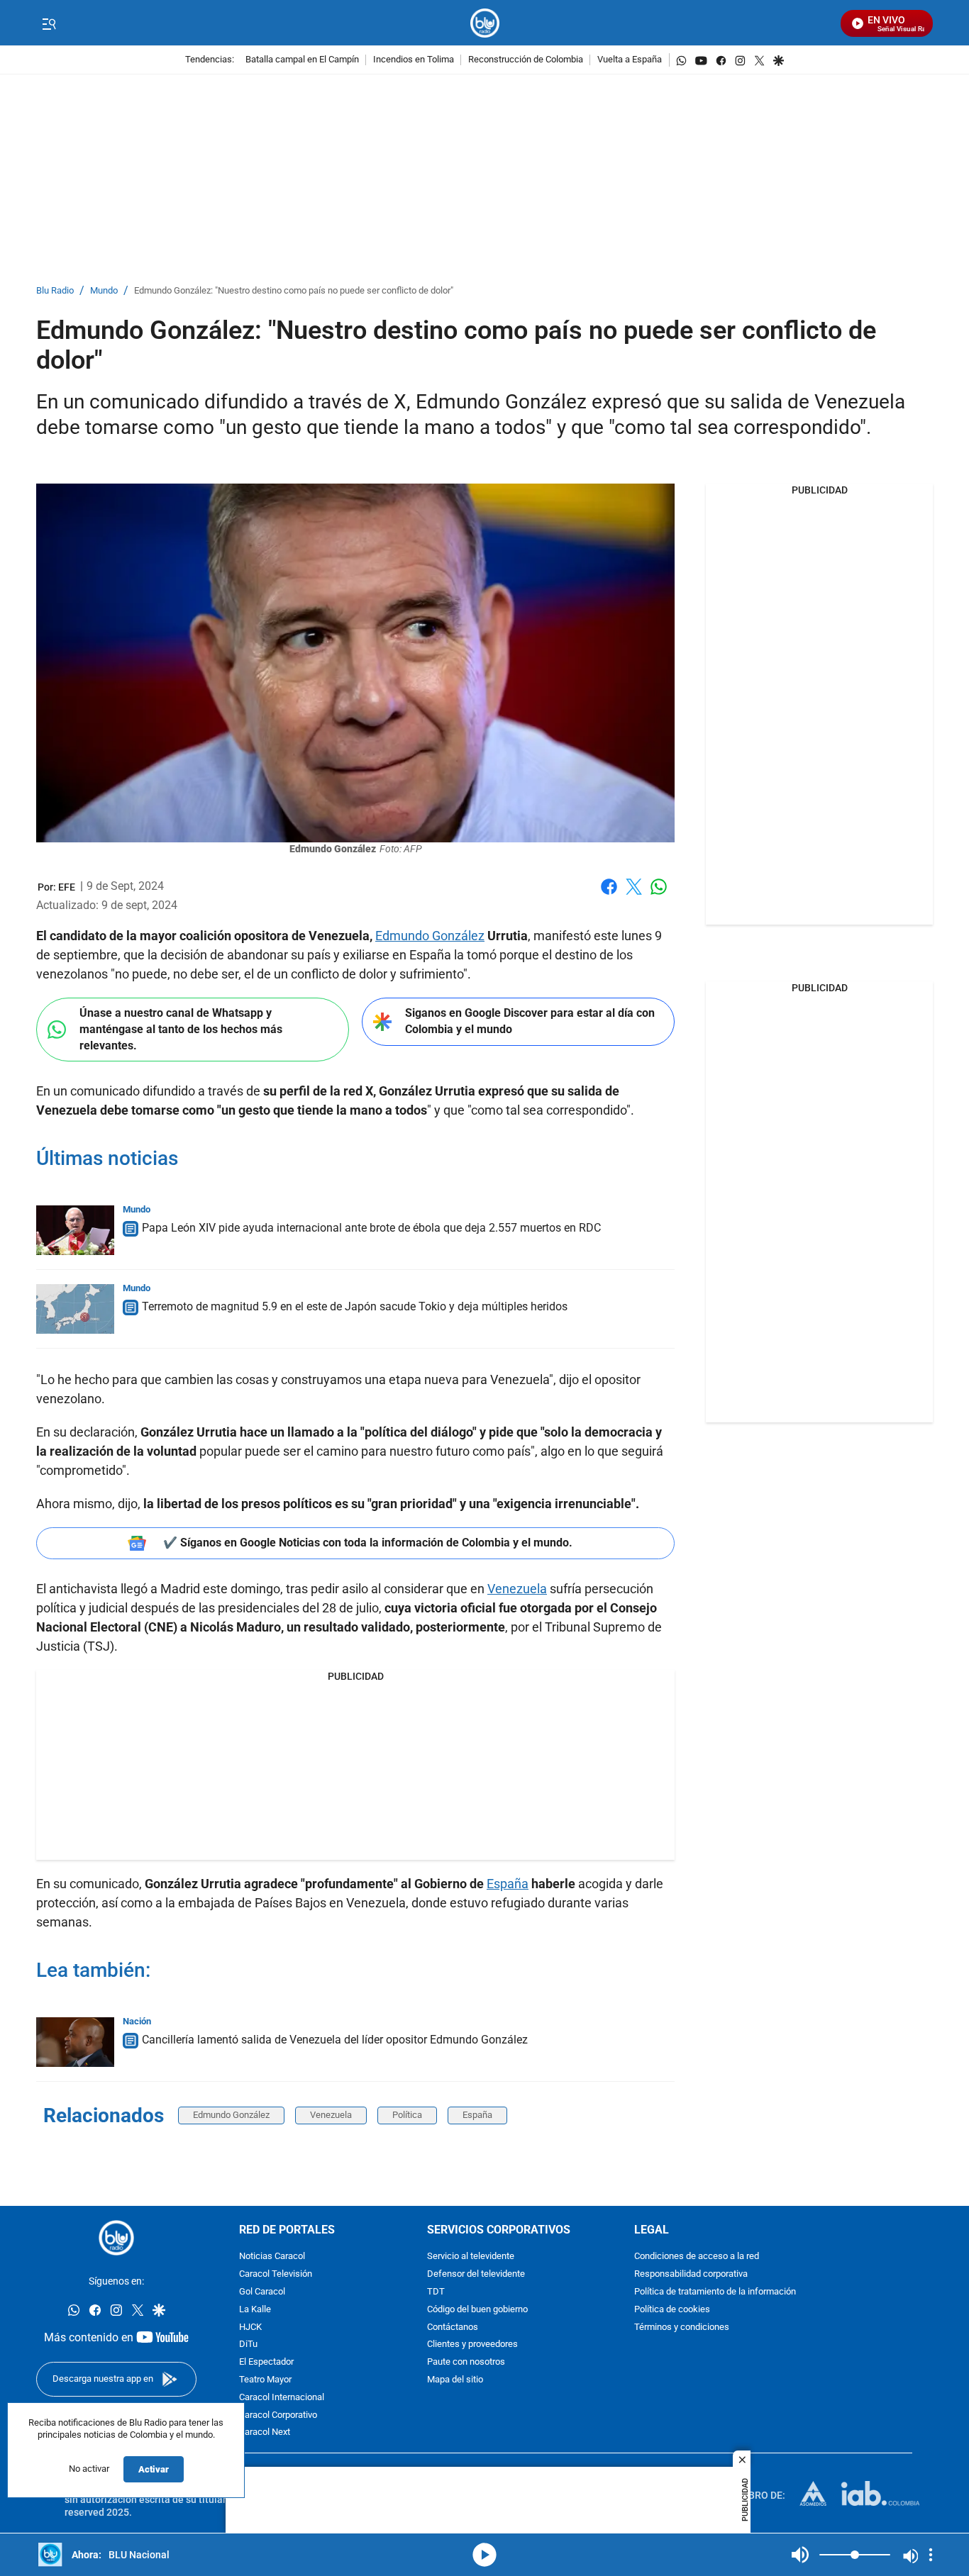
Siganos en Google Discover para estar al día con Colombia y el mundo (530, 1021)
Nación (137, 2021)
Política (407, 2115)
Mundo (104, 291)
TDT (436, 2292)
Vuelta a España (630, 60)
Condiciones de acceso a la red (697, 2257)
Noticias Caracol (272, 2257)
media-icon (484, 2555)
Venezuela (517, 1589)
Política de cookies (672, 2310)
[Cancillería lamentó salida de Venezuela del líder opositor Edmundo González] (75, 2042)
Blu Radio (55, 291)
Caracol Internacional (282, 2398)
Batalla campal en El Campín (302, 60)
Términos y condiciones (682, 2327)
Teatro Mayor (265, 2380)
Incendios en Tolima (414, 60)
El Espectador (266, 2362)
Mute (800, 2555)
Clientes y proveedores (472, 2345)
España (508, 1884)
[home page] (485, 23)
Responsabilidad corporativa (691, 2274)
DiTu (248, 2345)
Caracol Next (265, 2433)
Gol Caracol (262, 2292)
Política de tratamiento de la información (715, 2292)
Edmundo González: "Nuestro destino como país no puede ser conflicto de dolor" (294, 291)
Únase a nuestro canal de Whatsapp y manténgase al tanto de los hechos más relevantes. (181, 1029)
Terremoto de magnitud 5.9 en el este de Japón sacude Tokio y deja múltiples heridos (355, 1306)
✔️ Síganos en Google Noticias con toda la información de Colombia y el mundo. (368, 1543)
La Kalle (255, 2310)
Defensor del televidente (476, 2274)
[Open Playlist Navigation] (931, 2555)
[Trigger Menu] (49, 23)
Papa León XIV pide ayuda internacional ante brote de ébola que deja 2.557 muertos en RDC (371, 1228)
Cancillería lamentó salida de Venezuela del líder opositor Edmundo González (335, 2040)
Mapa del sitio (455, 2380)
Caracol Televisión (276, 2274)
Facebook (609, 895)
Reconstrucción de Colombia (526, 60)
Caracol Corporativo (278, 2415)
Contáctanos (453, 2327)
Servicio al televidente (471, 2257)
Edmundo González (430, 936)
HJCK (250, 2327)
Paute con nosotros (466, 2362)
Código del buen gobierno (477, 2310)
